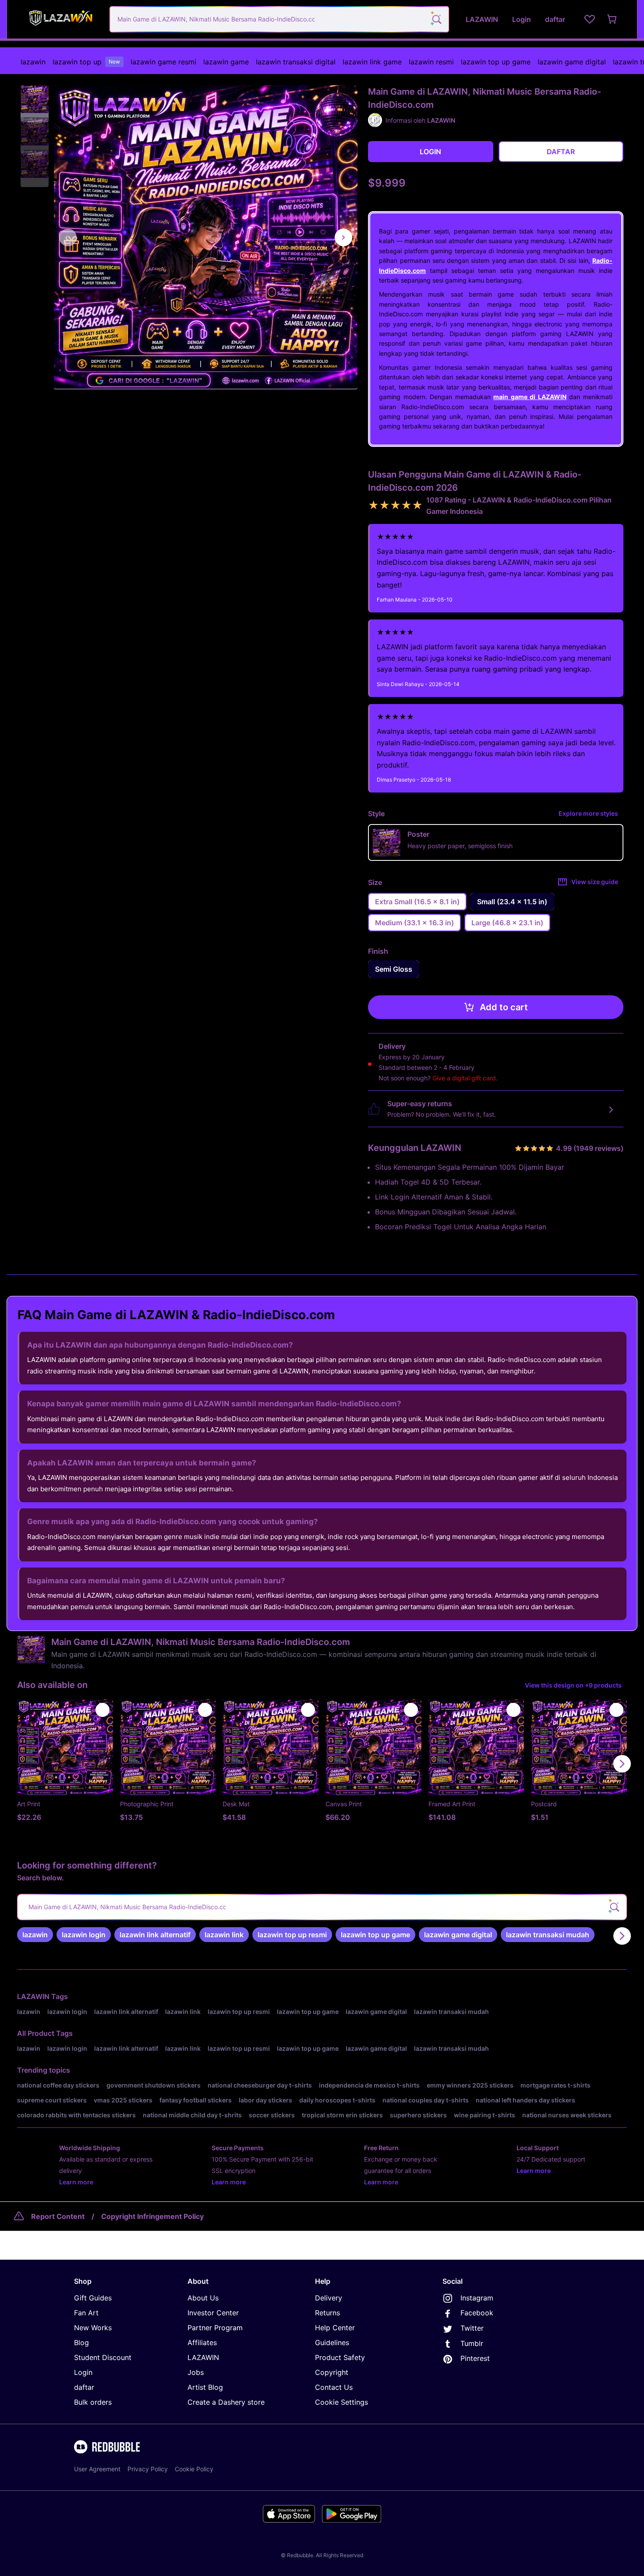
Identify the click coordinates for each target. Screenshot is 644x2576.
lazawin (33, 62)
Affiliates (202, 2342)
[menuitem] (33, 62)
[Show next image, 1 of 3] (343, 237)
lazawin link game (372, 62)
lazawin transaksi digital (296, 62)
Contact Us (334, 2387)
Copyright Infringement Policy (152, 2216)
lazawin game (226, 62)
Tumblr (472, 2343)
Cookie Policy (194, 2469)
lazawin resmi (431, 62)
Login (83, 2372)
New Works (93, 2328)
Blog (81, 2342)
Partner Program (215, 2328)
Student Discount (103, 2357)
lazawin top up (86, 62)
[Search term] (436, 19)
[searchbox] (322, 1907)
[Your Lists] (590, 19)
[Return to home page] (60, 19)
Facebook (477, 2313)
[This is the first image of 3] (68, 237)
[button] (35, 99)
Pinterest (475, 2358)
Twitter (472, 2328)
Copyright (332, 2372)
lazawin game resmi (163, 62)
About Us (203, 2298)
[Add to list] (103, 1710)
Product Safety (340, 2357)
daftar (84, 2387)
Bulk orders (93, 2402)
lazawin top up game (496, 62)
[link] (35, 1935)
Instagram (477, 2298)
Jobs (196, 2372)
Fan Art (86, 2313)
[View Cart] (612, 19)
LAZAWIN (33, 1996)
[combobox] (279, 19)
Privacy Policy (148, 2469)
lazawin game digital (572, 62)
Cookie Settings (341, 2402)
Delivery (329, 2298)
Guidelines (332, 2342)
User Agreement (97, 2469)
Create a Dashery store (226, 2402)
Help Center (335, 2328)
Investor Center (213, 2313)
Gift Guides (93, 2298)
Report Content (58, 2216)
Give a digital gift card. (465, 1078)
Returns (327, 2313)
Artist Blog (205, 2387)
